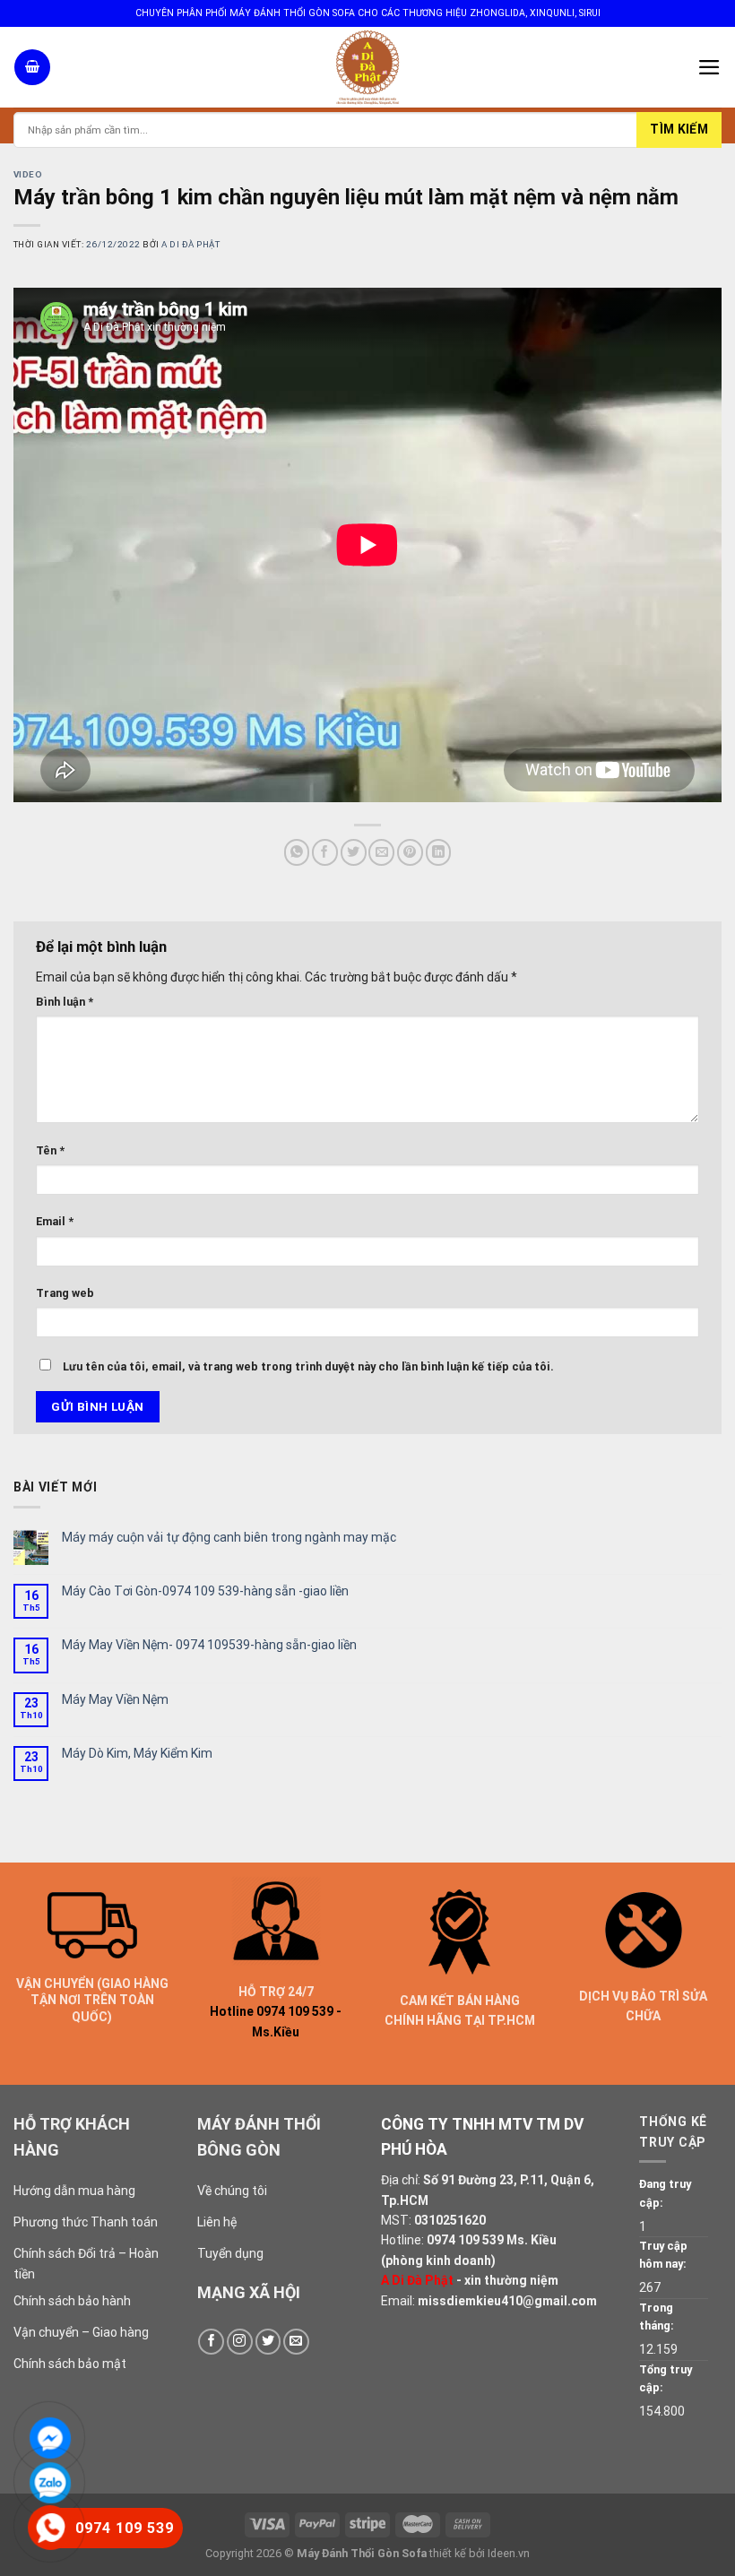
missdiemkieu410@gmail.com (507, 2301)
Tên (50, 1150)
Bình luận (65, 1002)
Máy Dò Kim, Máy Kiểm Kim (137, 1753)
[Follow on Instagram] (240, 2342)
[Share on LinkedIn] (439, 852)
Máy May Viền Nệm (115, 1699)
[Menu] (709, 67)
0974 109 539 (465, 2240)
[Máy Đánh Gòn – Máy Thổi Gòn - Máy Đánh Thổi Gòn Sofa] (367, 67)
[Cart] (32, 67)
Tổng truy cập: (666, 2378)
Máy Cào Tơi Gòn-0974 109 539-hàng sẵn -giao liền (205, 1591)
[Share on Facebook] (325, 852)
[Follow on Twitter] (268, 2342)
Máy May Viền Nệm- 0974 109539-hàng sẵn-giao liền (209, 1645)
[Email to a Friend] (381, 852)
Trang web (65, 1293)
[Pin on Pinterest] (410, 852)
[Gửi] (679, 130)
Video (28, 174)
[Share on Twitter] (354, 852)
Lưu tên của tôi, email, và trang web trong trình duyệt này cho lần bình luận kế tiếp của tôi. (308, 1366)
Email (55, 1221)
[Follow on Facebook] (211, 2342)
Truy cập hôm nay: (663, 2255)
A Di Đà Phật (190, 244)
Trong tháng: (657, 2317)
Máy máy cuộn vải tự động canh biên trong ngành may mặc (229, 1537)
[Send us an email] (296, 2342)
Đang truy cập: (665, 2193)
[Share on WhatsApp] (297, 852)
